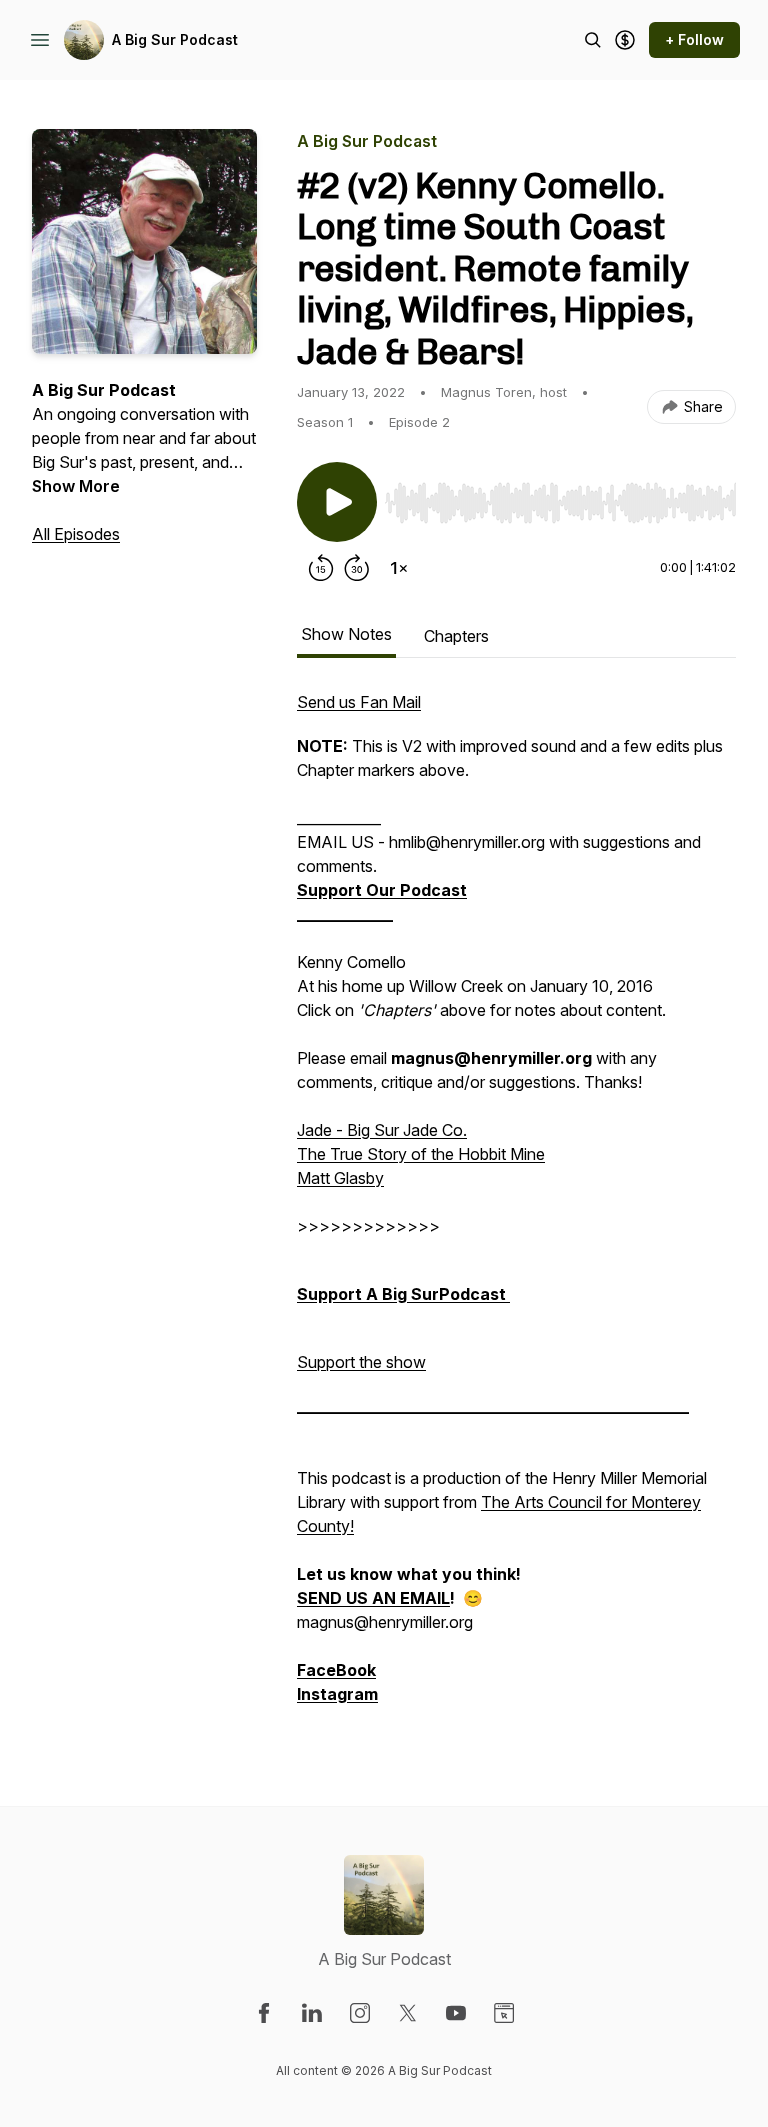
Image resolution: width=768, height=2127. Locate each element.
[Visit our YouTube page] (456, 2013)
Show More (76, 486)
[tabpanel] (516, 1208)
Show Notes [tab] (346, 634)
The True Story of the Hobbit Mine (421, 1154)
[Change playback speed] (399, 568)
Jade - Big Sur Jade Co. (382, 1130)
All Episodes (76, 534)
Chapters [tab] (456, 636)
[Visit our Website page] (504, 2013)
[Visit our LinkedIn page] (312, 2013)
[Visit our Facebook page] (264, 2013)
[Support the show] (625, 40)
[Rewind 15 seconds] (321, 568)
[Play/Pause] (337, 502)
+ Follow (694, 39)
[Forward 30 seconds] (357, 568)
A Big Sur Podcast (175, 39)
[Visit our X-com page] (408, 2013)
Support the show (361, 1362)
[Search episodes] (593, 40)
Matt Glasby (340, 1178)
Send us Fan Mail (359, 702)
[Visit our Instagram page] (360, 2013)
